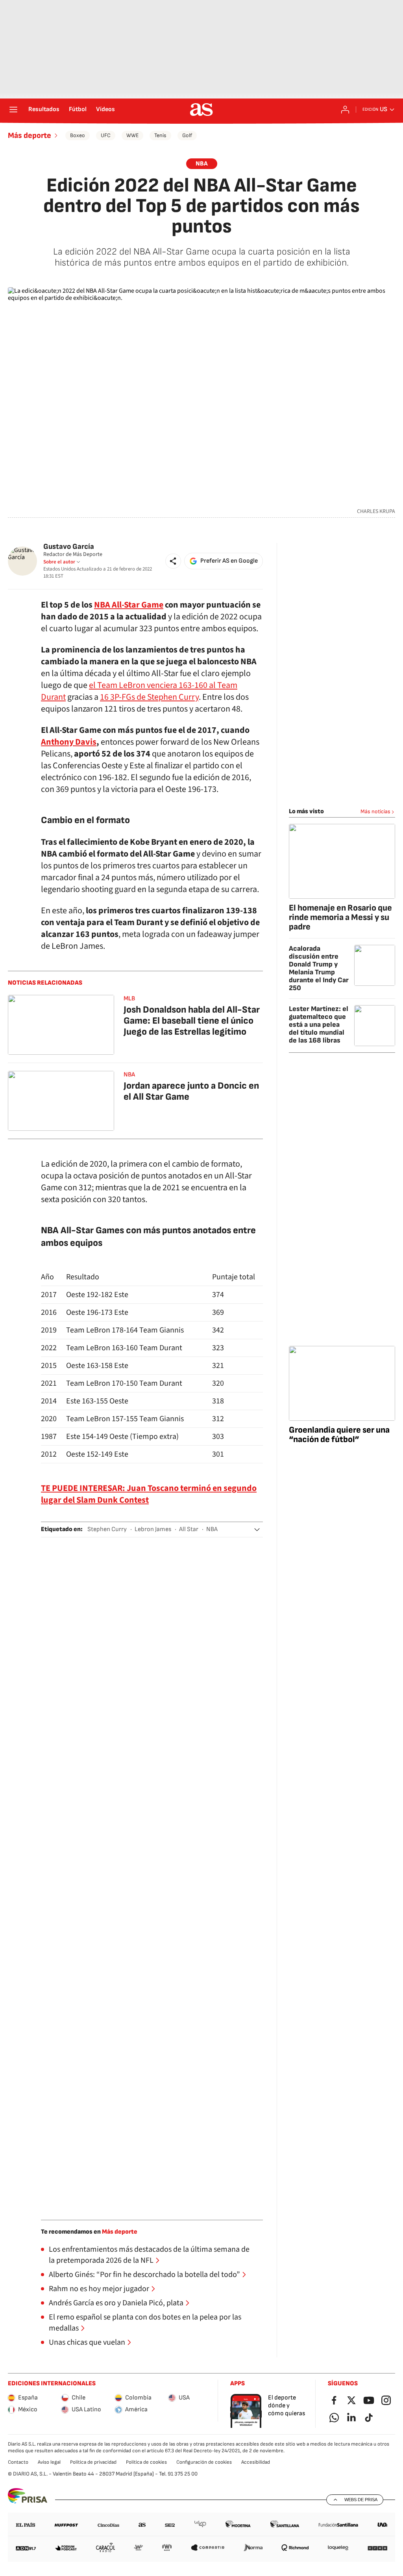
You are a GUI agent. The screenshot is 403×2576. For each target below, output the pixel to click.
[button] (173, 561)
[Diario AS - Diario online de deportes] (201, 110)
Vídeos (105, 110)
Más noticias (375, 811)
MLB (129, 999)
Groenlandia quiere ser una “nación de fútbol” (339, 1435)
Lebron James (153, 1529)
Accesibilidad (256, 2462)
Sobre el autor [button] (59, 562)
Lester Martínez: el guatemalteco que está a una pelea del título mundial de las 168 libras (319, 1025)
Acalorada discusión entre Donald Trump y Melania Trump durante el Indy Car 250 (319, 968)
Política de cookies (146, 2462)
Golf (187, 135)
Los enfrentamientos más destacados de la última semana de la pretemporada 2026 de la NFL (149, 2255)
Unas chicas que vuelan (87, 2342)
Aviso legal (49, 2462)
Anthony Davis (69, 742)
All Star (189, 1529)
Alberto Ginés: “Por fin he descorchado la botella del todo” (144, 2275)
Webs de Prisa (361, 2500)
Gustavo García (69, 547)
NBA (202, 164)
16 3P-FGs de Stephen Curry (149, 697)
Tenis (160, 135)
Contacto (18, 2462)
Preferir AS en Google (229, 561)
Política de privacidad (93, 2462)
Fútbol (78, 110)
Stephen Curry (107, 1529)
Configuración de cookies (204, 2462)
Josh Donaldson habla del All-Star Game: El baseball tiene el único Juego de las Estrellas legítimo (192, 1021)
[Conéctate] (345, 110)
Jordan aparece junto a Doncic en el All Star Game (191, 1091)
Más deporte (30, 136)
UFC (106, 135)
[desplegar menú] (13, 110)
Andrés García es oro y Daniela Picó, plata (116, 2303)
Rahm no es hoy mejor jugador (99, 2289)
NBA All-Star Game (129, 605)
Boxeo (78, 135)
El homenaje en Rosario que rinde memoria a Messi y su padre (340, 917)
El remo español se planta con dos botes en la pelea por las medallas (145, 2323)
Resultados (44, 110)
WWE (132, 135)
